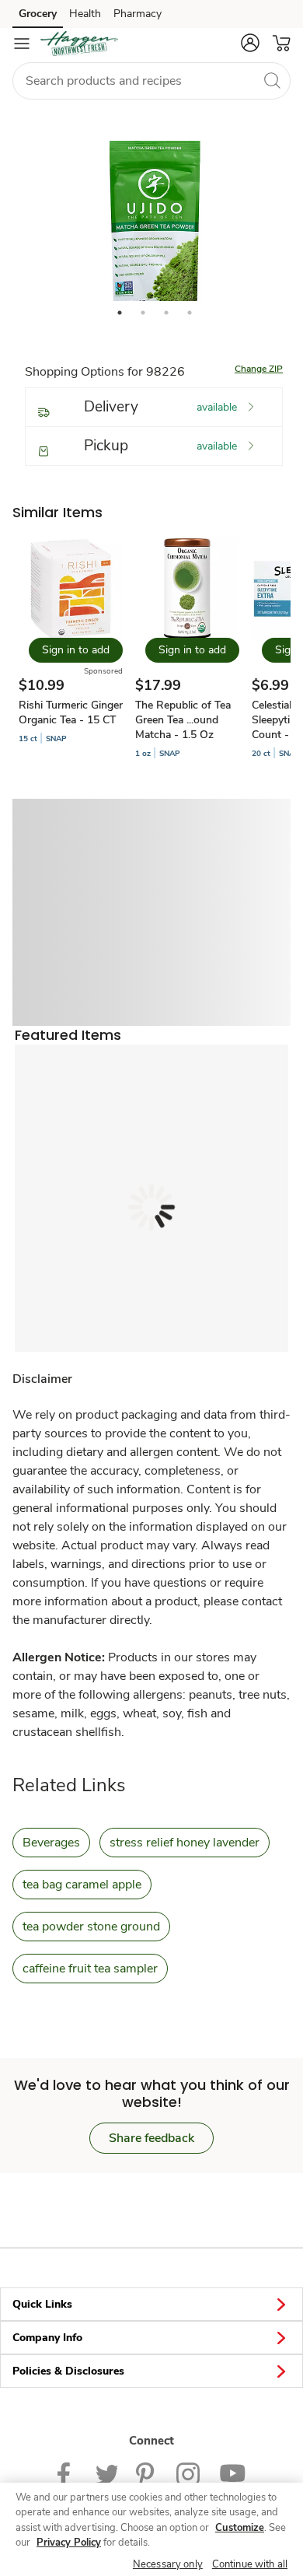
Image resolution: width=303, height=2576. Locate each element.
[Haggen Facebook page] (67, 2473)
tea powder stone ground (91, 1927)
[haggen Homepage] (79, 44)
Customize (240, 2528)
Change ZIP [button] (259, 369)
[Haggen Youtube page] (232, 2473)
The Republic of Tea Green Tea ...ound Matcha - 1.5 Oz (183, 720)
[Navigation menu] (22, 44)
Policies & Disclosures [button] (68, 2371)
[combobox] (151, 81)
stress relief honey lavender (185, 1843)
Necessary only (168, 2564)
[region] (151, 2529)
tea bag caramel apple (82, 1885)
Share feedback (151, 2138)
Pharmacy (138, 14)
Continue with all (250, 2564)
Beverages (51, 1843)
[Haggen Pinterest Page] (147, 2473)
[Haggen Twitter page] (106, 2473)
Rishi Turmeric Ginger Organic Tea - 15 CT (71, 712)
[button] (250, 43)
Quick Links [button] (42, 2304)
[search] (272, 80)
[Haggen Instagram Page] (188, 2473)
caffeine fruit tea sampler (90, 1969)
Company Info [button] (47, 2338)
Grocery (38, 14)
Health (85, 14)
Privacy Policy (69, 2543)
